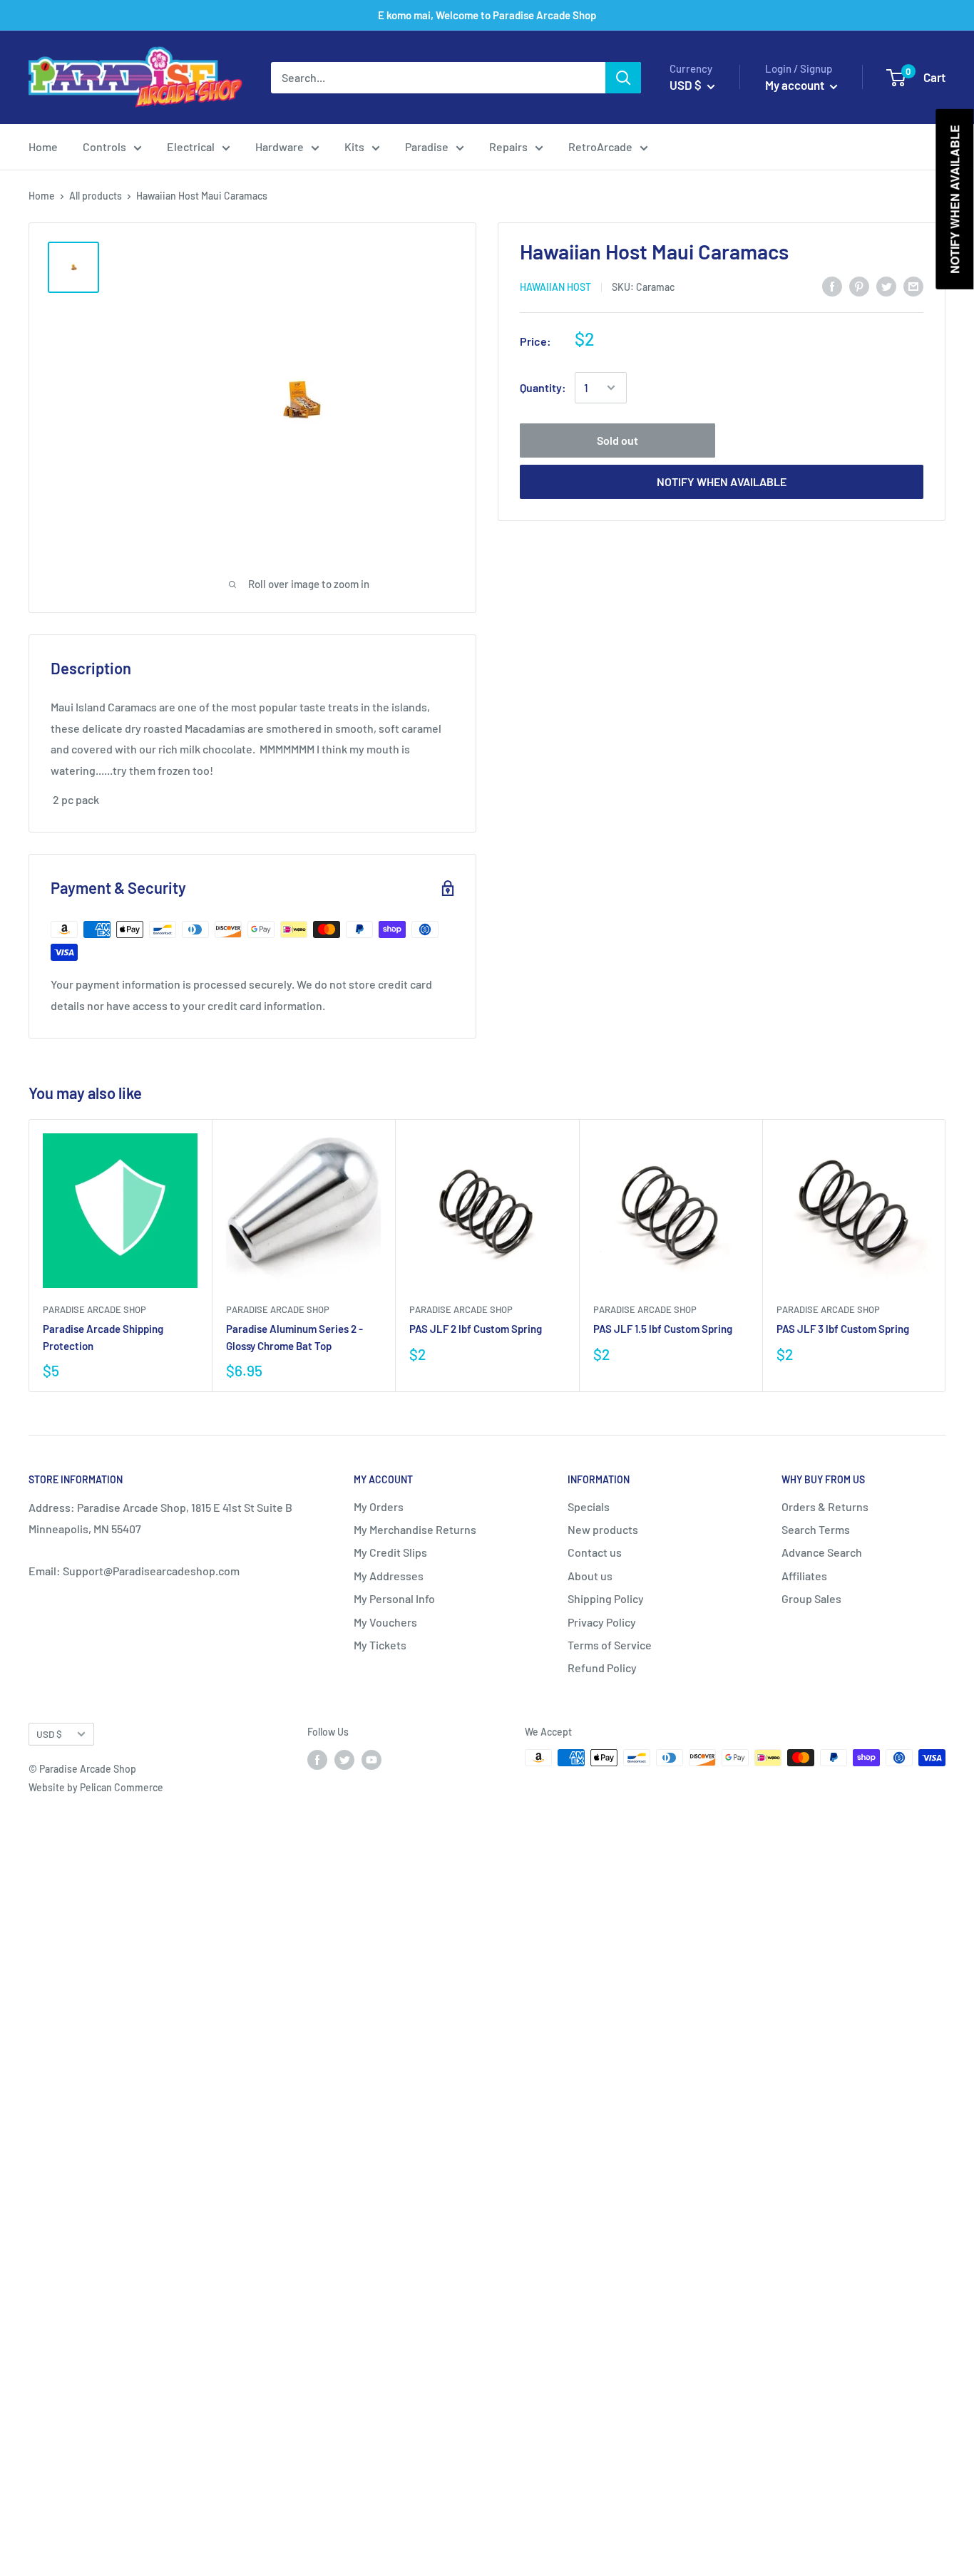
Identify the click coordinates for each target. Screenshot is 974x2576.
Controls (104, 146)
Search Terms (816, 1529)
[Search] (623, 78)
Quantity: (543, 387)
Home (43, 146)
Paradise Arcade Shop (94, 1309)
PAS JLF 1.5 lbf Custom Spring (663, 1329)
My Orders (379, 1506)
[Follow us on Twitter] (344, 1759)
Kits (354, 146)
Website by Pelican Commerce (96, 1787)
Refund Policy (602, 1668)
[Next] (946, 1256)
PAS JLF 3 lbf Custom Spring (843, 1329)
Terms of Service (610, 1645)
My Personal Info (394, 1598)
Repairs (508, 146)
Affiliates (804, 1576)
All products (96, 196)
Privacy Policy (602, 1622)
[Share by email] (913, 285)
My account (796, 85)
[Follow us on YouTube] (371, 1759)
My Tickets (380, 1645)
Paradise (427, 146)
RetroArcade (600, 146)
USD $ (49, 1734)
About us (590, 1576)
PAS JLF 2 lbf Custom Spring (476, 1329)
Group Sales (811, 1598)
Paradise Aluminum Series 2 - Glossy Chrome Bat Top (294, 1337)
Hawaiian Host (555, 287)
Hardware (280, 146)
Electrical (191, 146)
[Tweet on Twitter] (886, 285)
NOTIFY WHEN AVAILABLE (722, 481)
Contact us (595, 1552)
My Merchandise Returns (415, 1529)
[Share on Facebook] (832, 285)
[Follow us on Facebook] (317, 1759)
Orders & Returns (825, 1506)
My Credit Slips (390, 1552)
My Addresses (389, 1576)
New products (603, 1529)
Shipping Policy (606, 1598)
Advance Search (822, 1552)
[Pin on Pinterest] (859, 285)
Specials (589, 1506)
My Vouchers (385, 1622)
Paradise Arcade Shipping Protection (103, 1337)
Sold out (617, 440)
